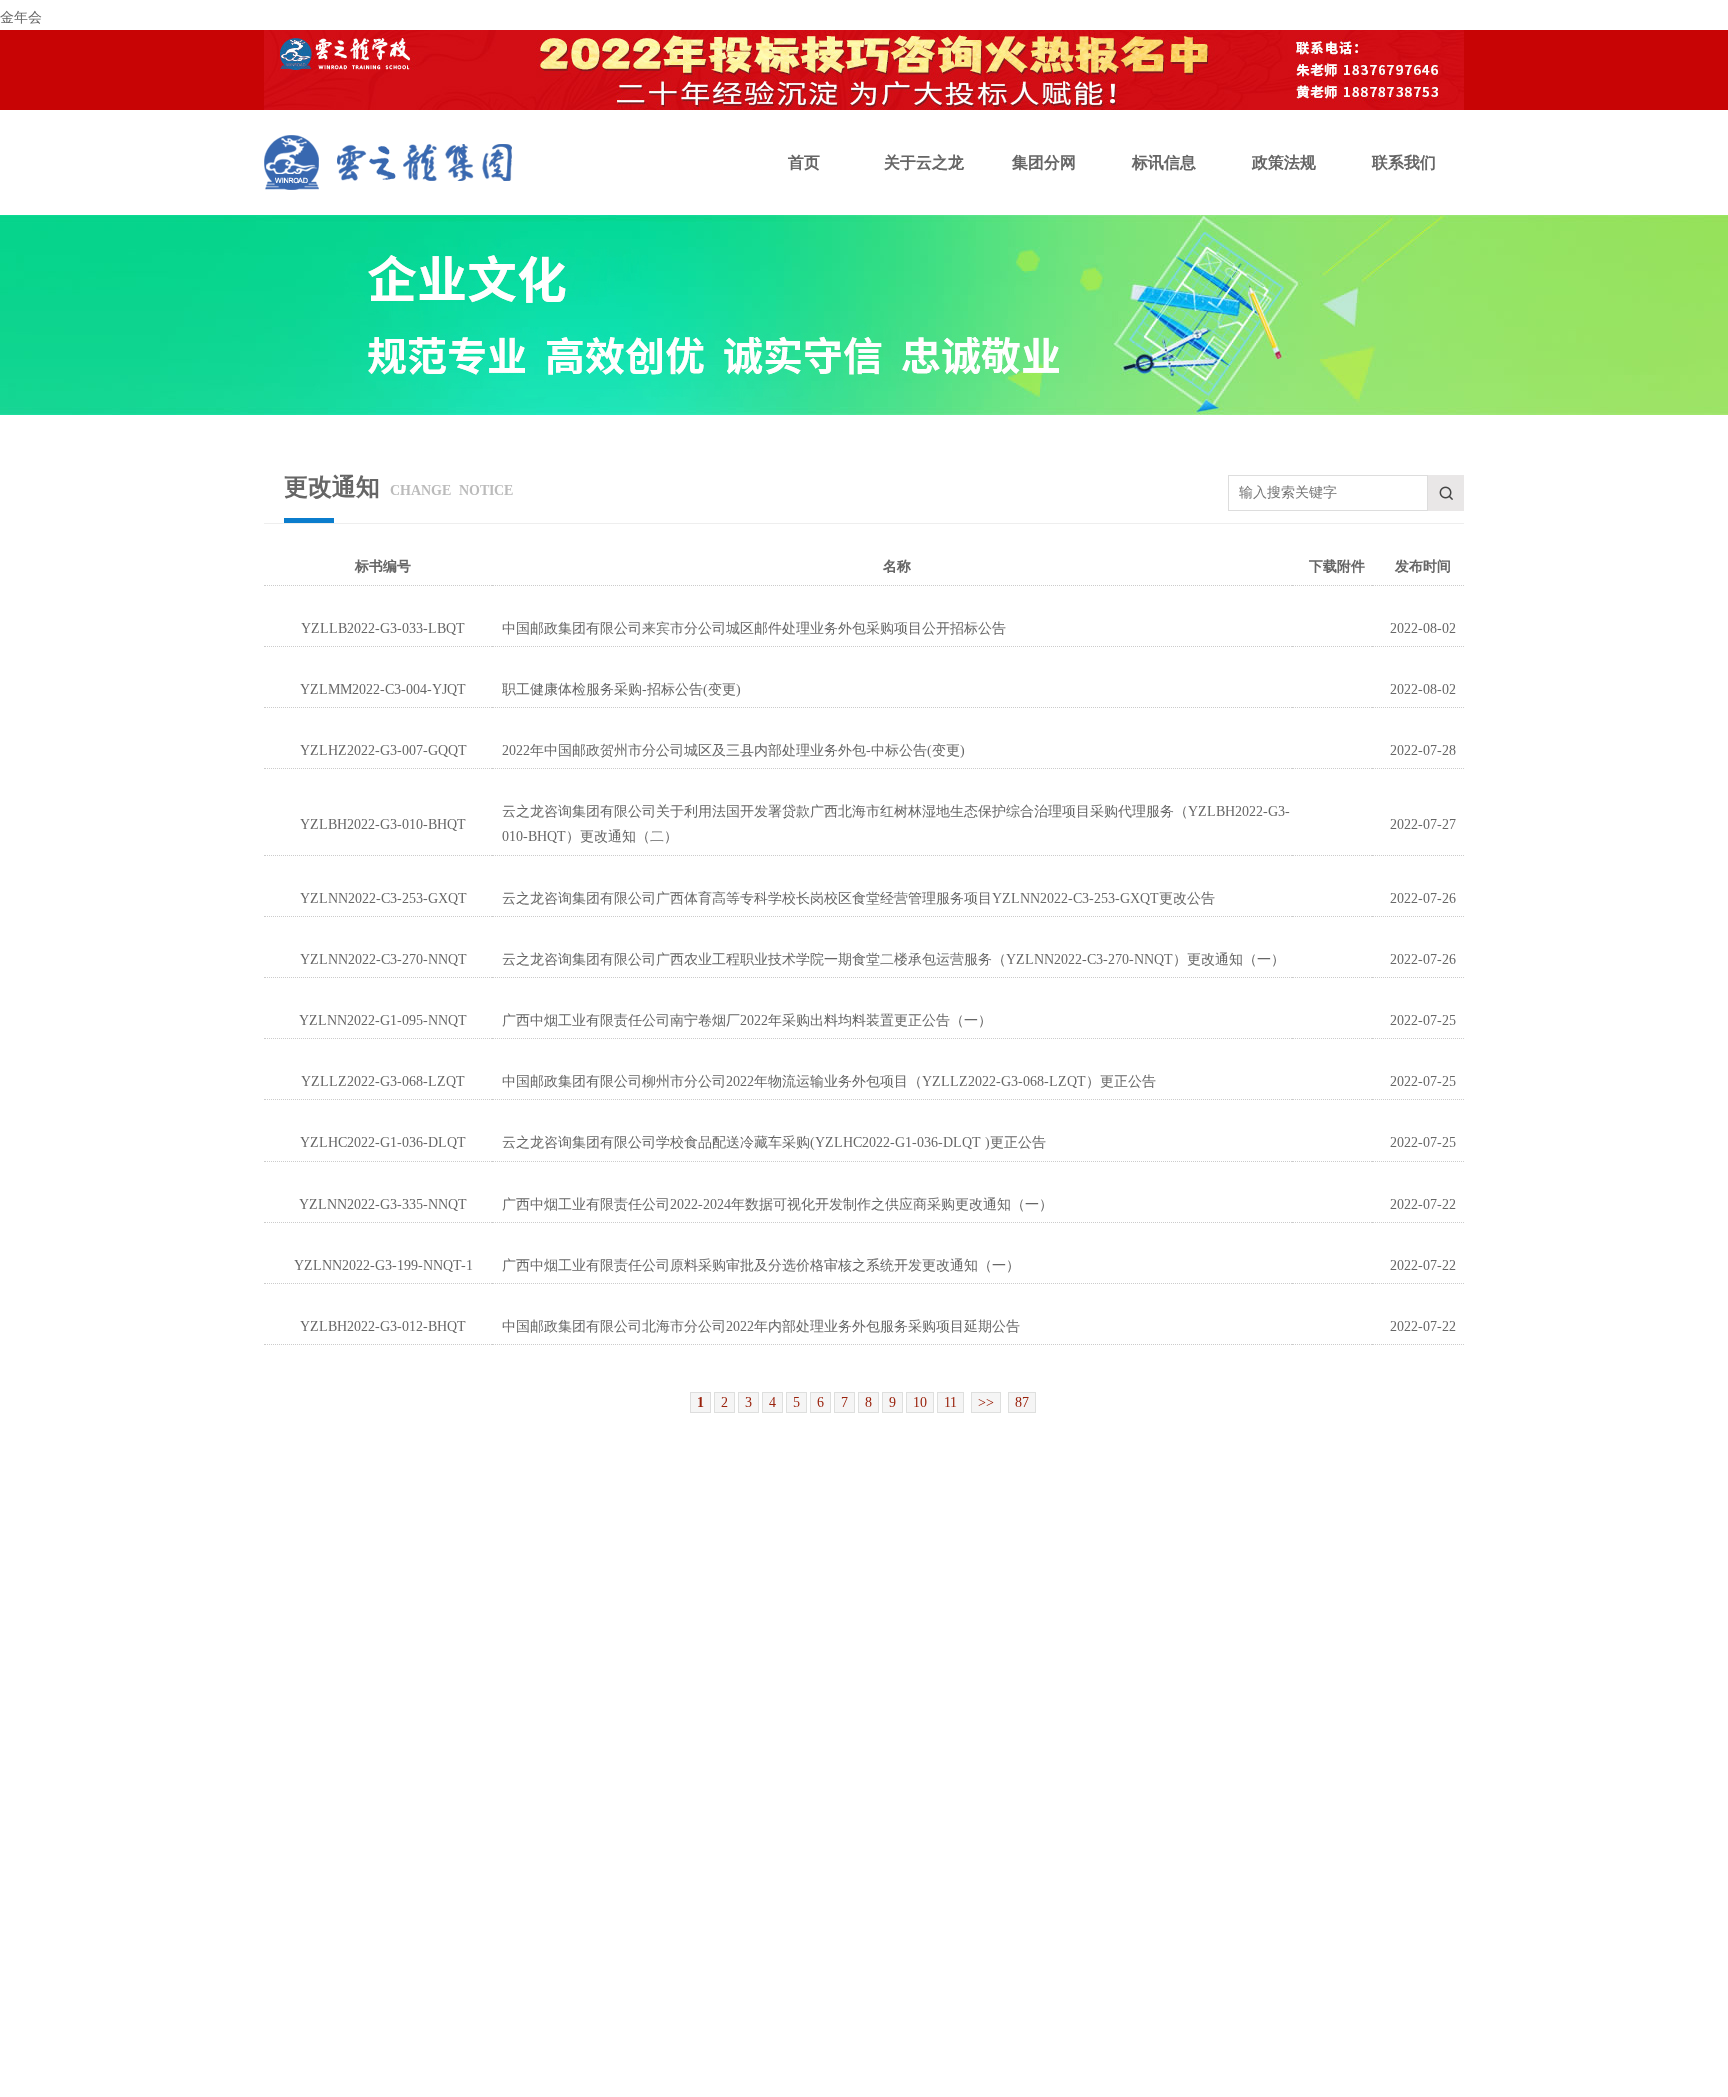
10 (920, 1402)
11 (950, 1402)
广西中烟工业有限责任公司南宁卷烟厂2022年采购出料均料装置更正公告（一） (747, 1020)
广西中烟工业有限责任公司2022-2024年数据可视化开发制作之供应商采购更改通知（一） (777, 1204)
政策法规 (1284, 162)
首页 (804, 162)
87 (1022, 1402)
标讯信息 (1164, 162)
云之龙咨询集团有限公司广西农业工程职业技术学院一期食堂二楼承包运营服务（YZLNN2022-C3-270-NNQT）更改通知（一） (893, 959)
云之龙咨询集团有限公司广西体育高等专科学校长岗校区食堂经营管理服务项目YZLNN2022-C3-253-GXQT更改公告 (858, 898)
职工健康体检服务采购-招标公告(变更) (621, 689)
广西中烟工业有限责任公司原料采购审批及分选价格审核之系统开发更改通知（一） (761, 1265)
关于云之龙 (924, 162)
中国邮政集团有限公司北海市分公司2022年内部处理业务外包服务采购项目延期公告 (761, 1326)
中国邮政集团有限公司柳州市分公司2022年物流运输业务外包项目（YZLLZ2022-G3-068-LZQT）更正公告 (829, 1081)
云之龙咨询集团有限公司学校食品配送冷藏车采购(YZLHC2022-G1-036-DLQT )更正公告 (774, 1142)
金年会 (21, 17)
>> (986, 1402)
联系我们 (1404, 162)
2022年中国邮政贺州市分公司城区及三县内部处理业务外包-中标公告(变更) (733, 750)
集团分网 (1044, 162)
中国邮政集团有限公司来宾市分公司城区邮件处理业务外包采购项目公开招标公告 (754, 628)
